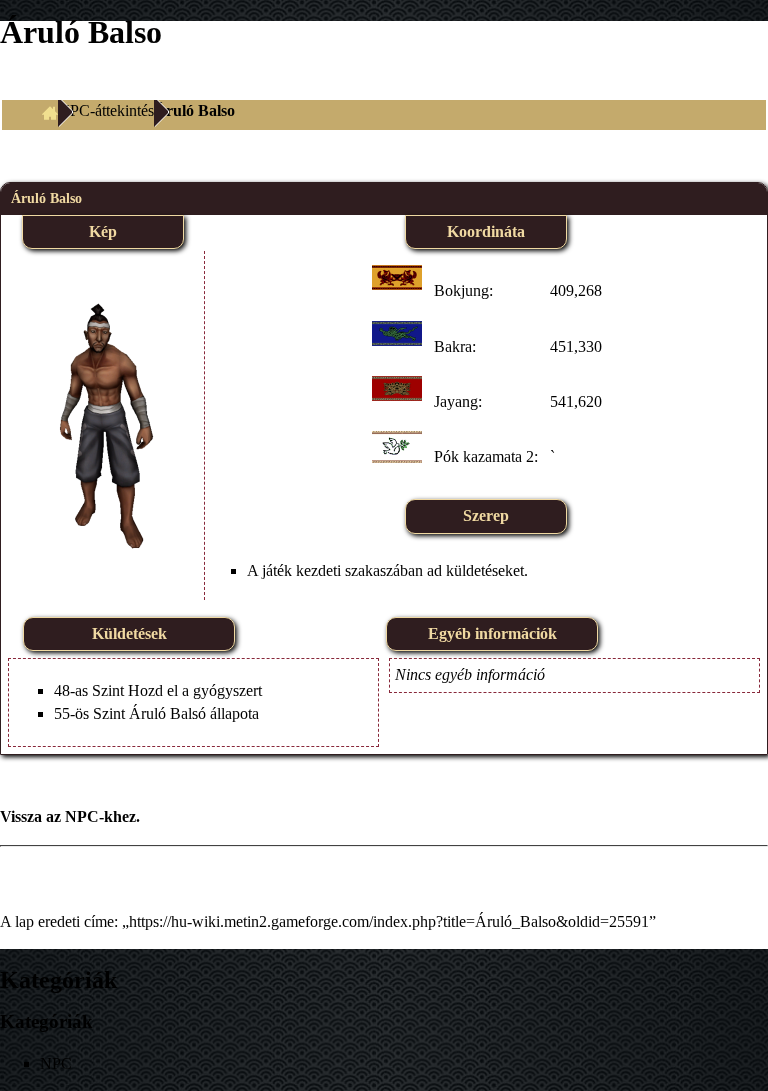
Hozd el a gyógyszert (195, 690)
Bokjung (461, 290)
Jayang (456, 401)
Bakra (453, 346)
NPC (82, 816)
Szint (108, 690)
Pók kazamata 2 (484, 456)
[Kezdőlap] (50, 111)
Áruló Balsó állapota (194, 713)
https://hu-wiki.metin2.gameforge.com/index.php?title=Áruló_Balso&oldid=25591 (389, 921)
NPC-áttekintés (106, 110)
